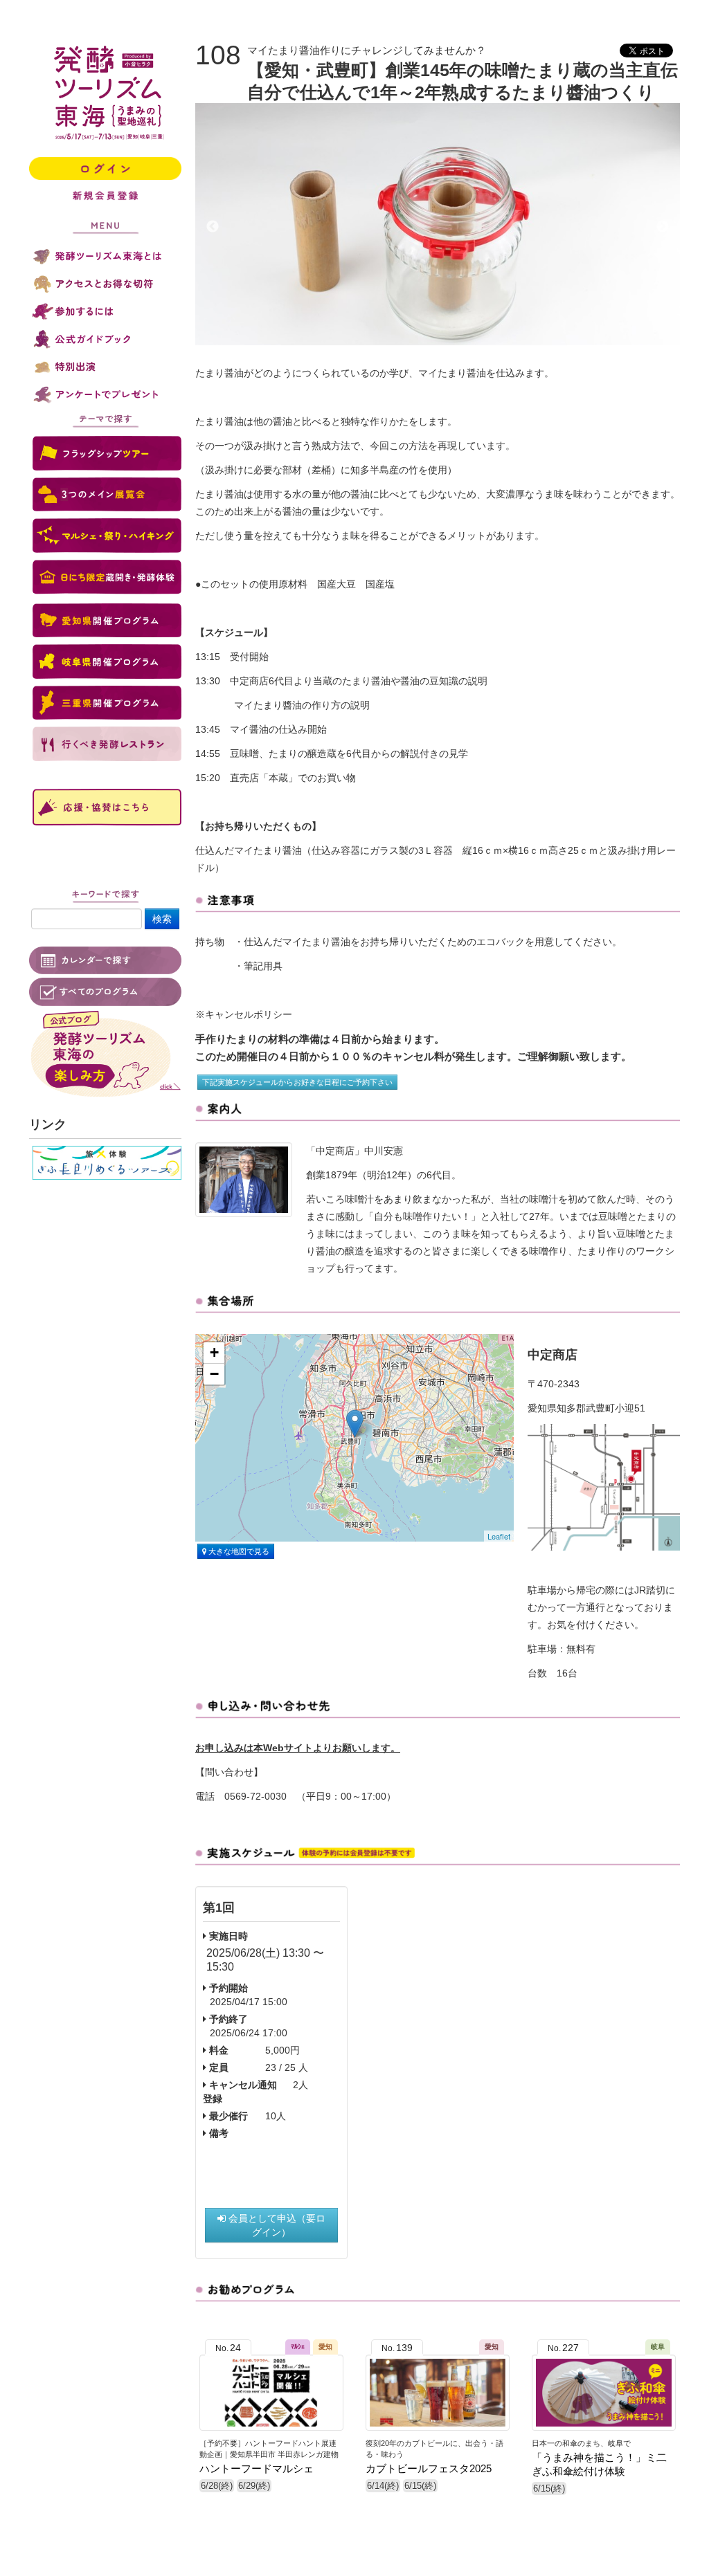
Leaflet (499, 1536)
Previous (213, 227)
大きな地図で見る (238, 1551)
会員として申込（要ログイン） (276, 2225)
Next (663, 227)
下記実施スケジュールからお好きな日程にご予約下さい (297, 1082)
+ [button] (214, 1352)
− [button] (214, 1374)
